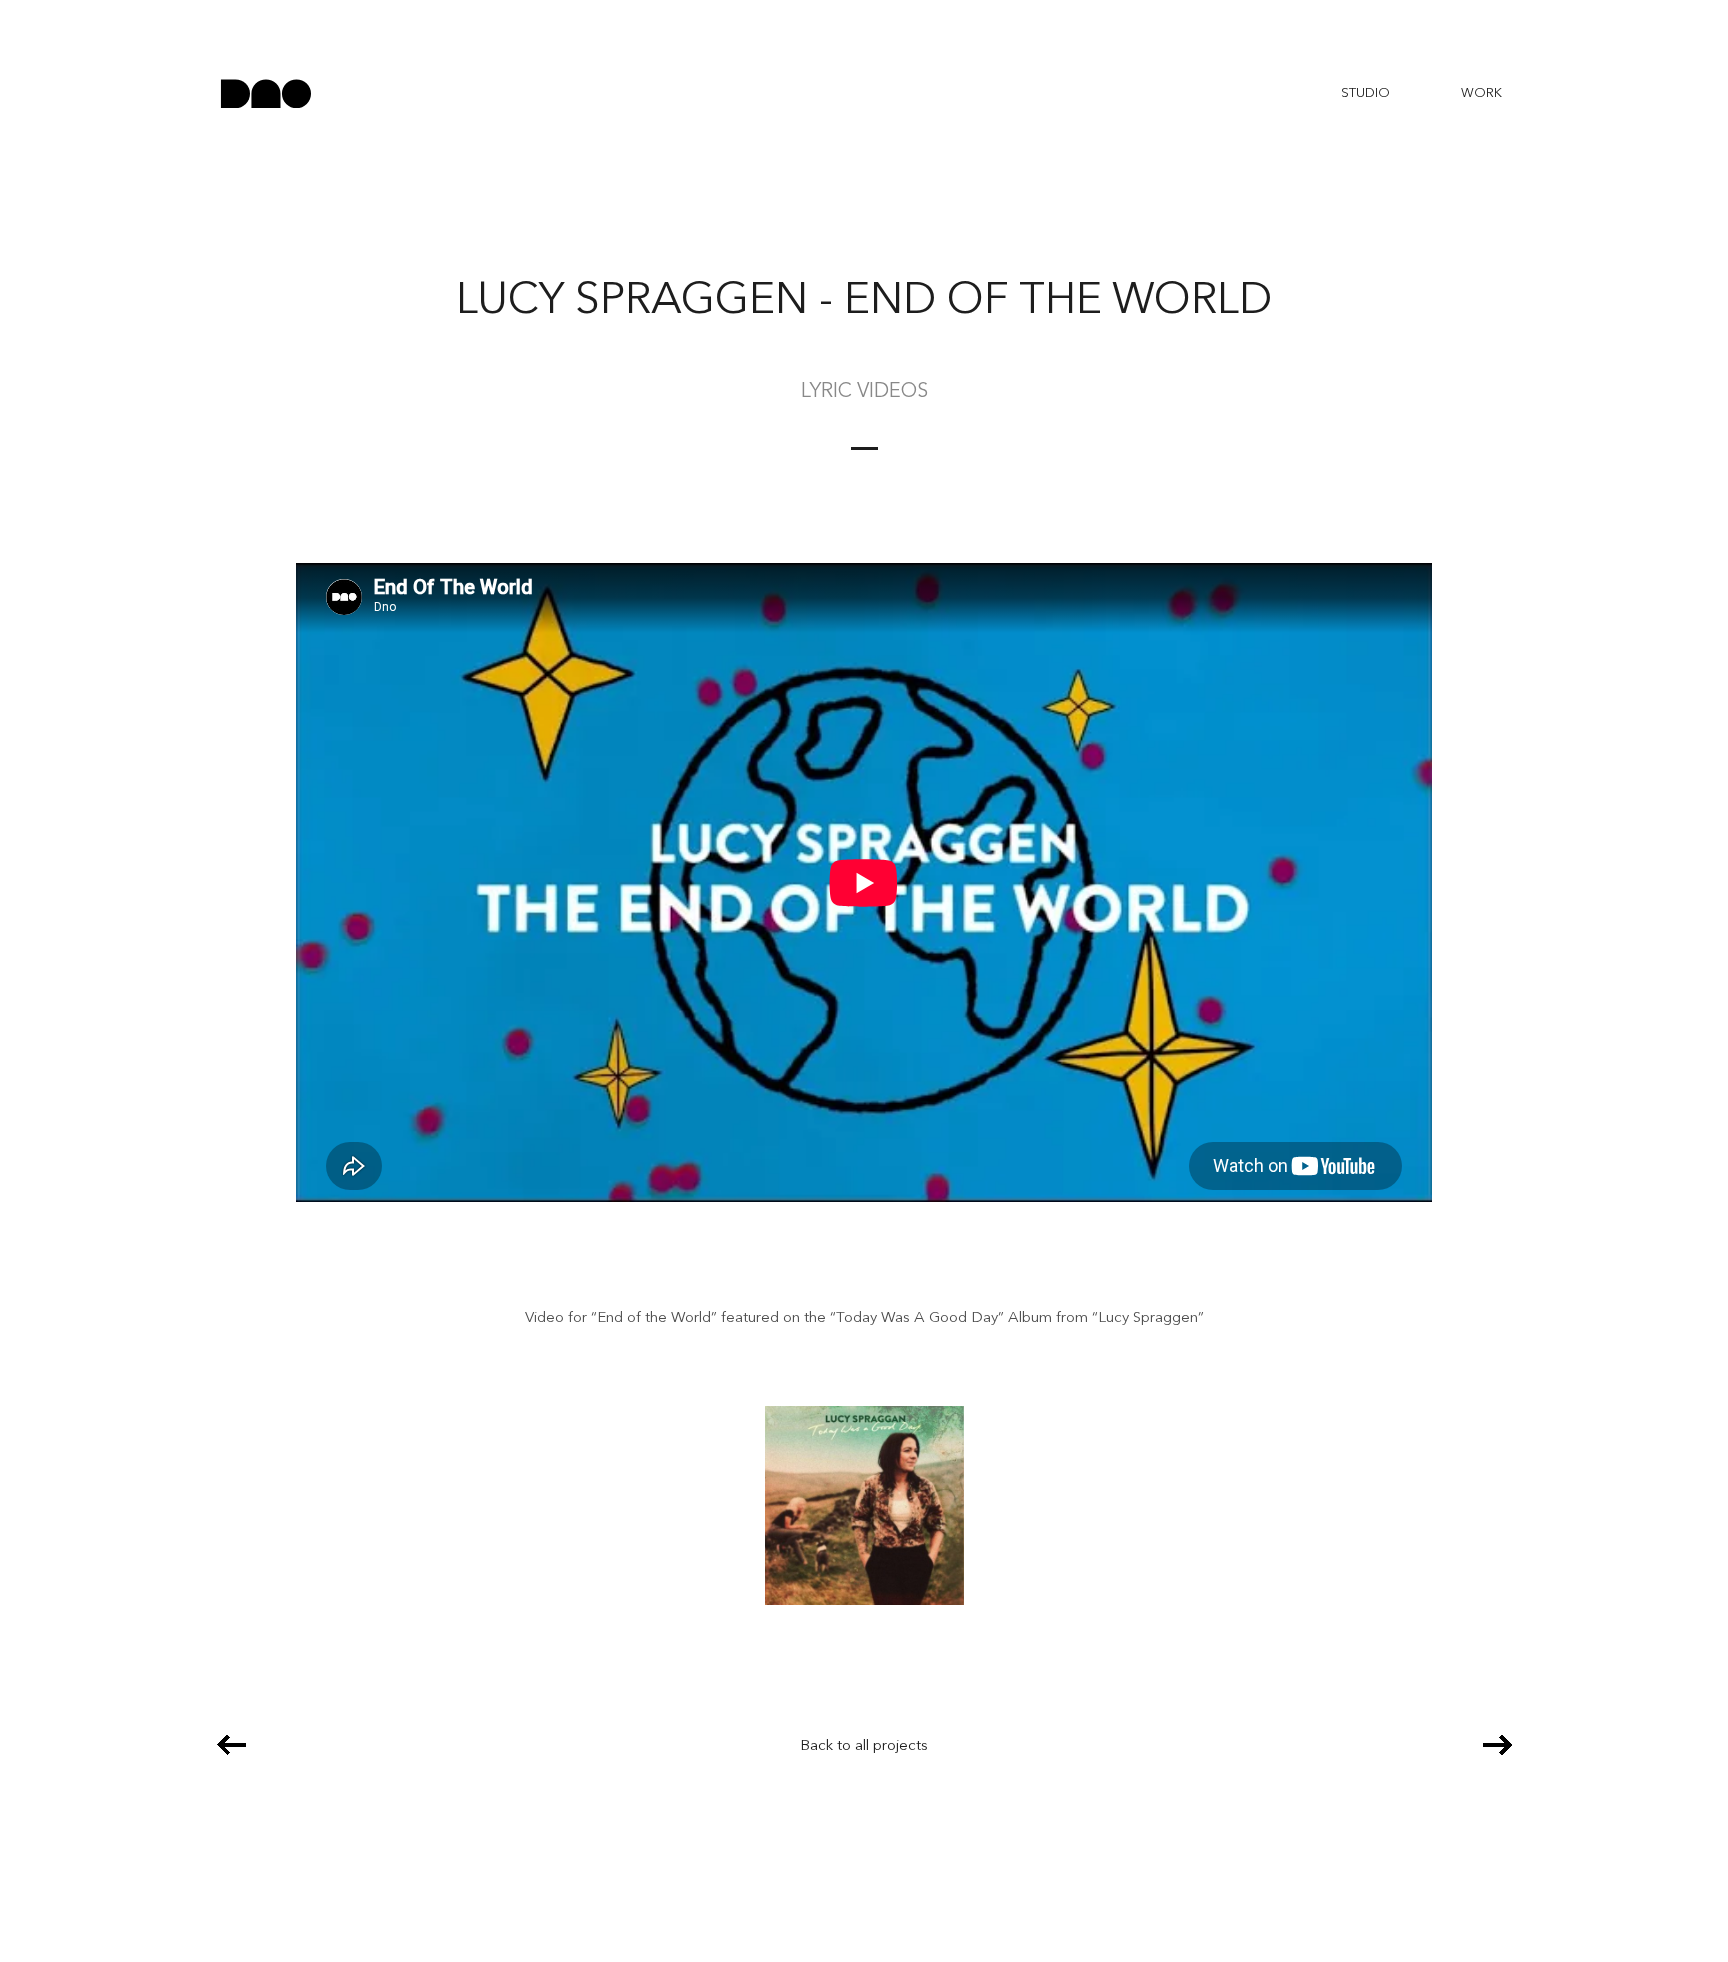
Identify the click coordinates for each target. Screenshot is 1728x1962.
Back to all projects (864, 1746)
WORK (1481, 93)
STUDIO (1365, 93)
